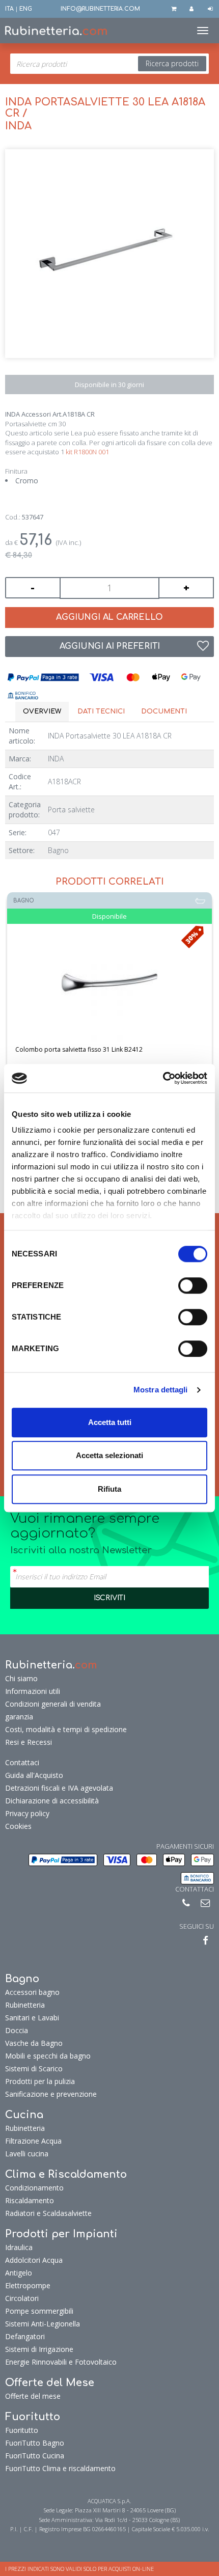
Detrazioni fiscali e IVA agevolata (59, 1784)
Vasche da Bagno (34, 2039)
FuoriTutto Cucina (35, 2451)
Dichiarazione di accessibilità (52, 1797)
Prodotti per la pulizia (40, 2077)
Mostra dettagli (161, 1390)
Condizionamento (34, 2184)
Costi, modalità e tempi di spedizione (66, 1725)
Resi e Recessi (29, 1738)
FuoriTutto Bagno (35, 2439)
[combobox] (109, 64)
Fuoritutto (22, 2426)
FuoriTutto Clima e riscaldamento (60, 2464)
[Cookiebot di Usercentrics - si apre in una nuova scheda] (163, 1078)
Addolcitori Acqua (34, 2256)
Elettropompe (28, 2281)
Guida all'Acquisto (34, 1771)
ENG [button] (26, 9)
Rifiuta (109, 1489)
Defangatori (25, 2332)
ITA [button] (9, 9)
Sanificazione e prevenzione (51, 2090)
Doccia (17, 2026)
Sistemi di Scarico (34, 2064)
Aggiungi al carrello (109, 617)
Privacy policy (27, 1809)
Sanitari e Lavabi (32, 2013)
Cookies (18, 1822)
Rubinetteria (25, 2001)
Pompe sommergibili (39, 2307)
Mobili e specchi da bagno (48, 2052)
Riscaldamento (30, 2196)
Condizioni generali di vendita (53, 1700)
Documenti (164, 711)
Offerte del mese (33, 2392)
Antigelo (19, 2269)
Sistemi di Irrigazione (39, 2345)
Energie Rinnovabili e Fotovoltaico (61, 2358)
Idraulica (19, 2243)
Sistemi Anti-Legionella (43, 2320)
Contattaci (22, 1758)
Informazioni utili (33, 1687)
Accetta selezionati (109, 1455)
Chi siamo (21, 1674)
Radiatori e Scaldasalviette (48, 2209)
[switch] (193, 1285)
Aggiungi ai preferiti (110, 646)
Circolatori (22, 2294)
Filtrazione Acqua (33, 2137)
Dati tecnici (101, 711)
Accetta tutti (110, 1422)
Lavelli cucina (27, 2149)
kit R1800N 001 (87, 452)
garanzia (19, 1712)
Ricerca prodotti (172, 63)
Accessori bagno (32, 1988)
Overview (42, 711)
